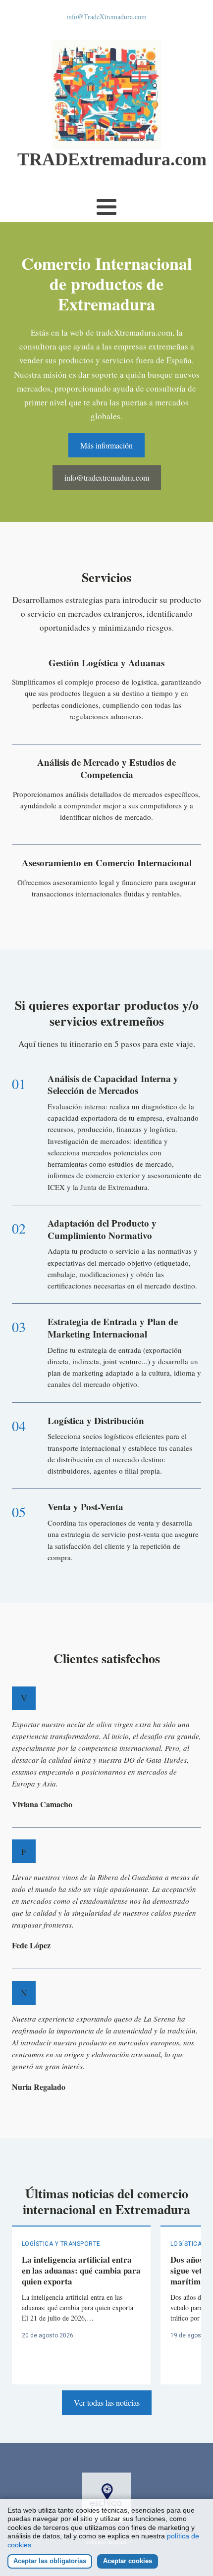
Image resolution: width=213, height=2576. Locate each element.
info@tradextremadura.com (107, 477)
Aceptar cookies (128, 2561)
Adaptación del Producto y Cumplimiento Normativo (102, 1229)
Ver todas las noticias (107, 2403)
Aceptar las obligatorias (50, 2561)
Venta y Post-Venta (85, 1507)
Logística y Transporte (61, 2244)
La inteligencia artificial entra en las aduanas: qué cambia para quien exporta (81, 2270)
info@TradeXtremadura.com (106, 17)
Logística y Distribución (96, 1420)
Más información (106, 445)
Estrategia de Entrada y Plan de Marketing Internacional (113, 1328)
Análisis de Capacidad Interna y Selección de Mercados (113, 1085)
